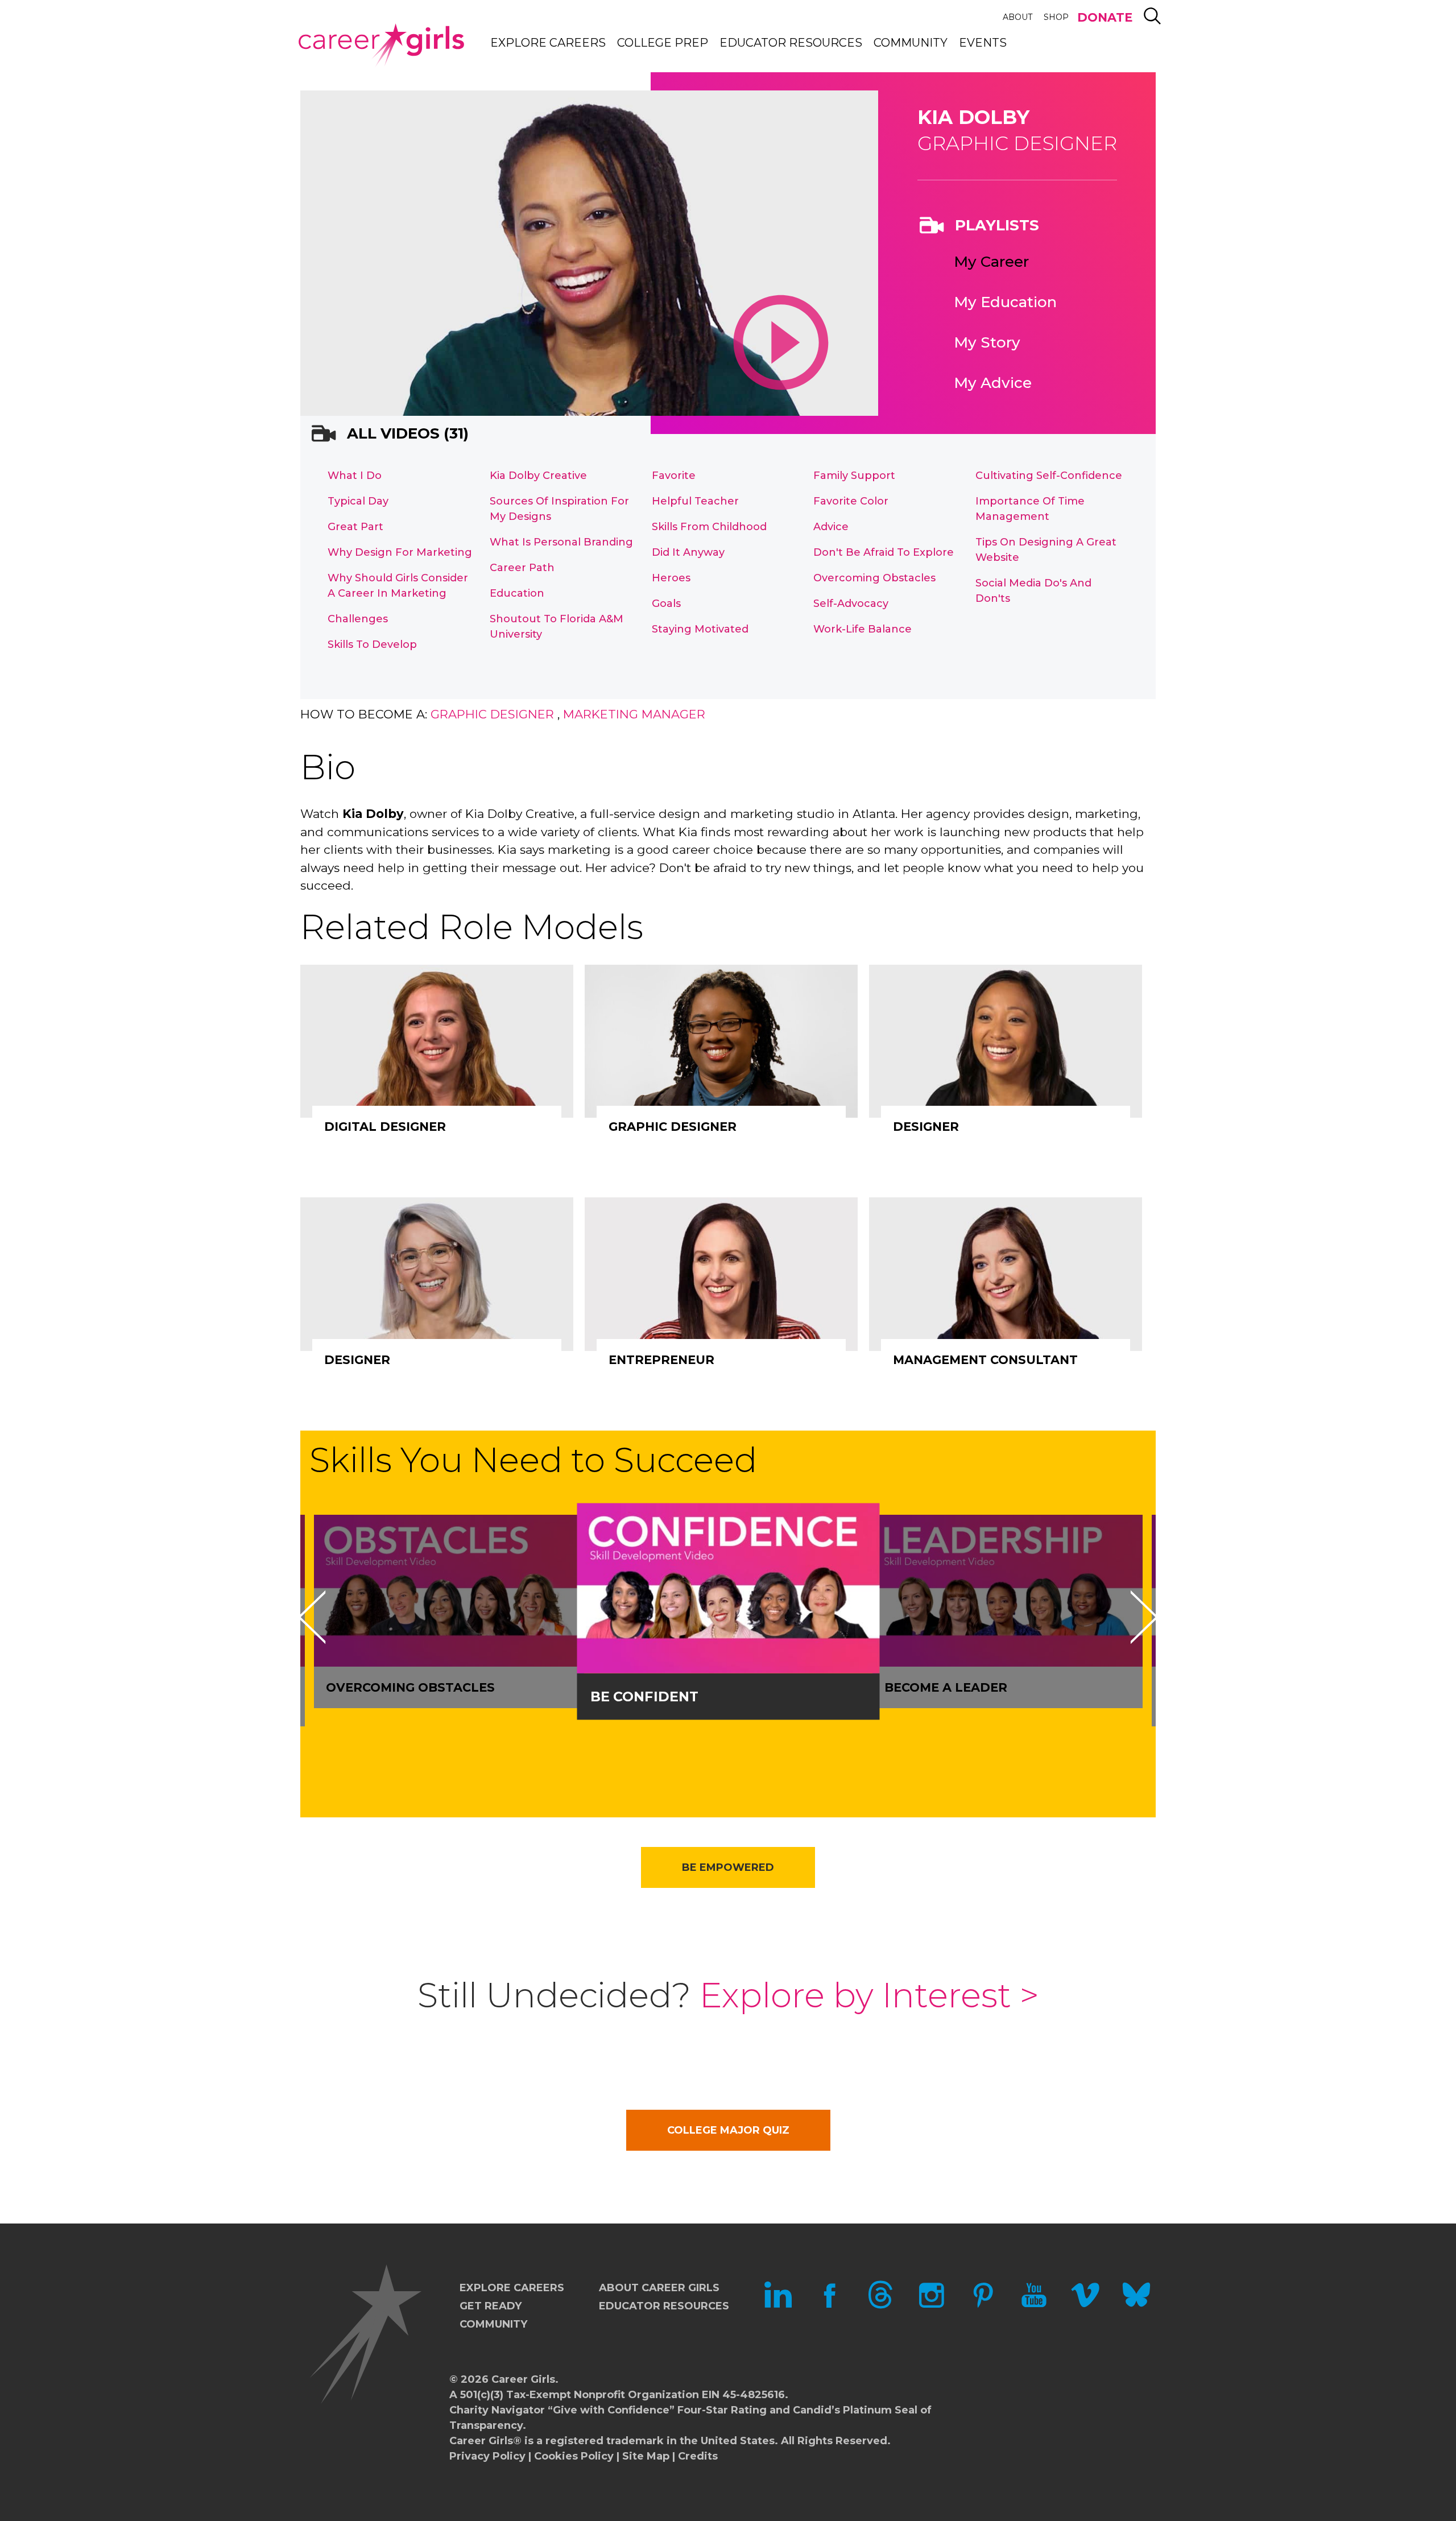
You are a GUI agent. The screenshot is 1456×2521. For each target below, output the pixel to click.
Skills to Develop (372, 644)
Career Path (522, 568)
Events (983, 43)
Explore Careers (548, 43)
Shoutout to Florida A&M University (557, 627)
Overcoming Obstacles (874, 578)
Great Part (355, 527)
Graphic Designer (492, 714)
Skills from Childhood (709, 527)
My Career (991, 262)
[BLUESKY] (1136, 2305)
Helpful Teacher (695, 501)
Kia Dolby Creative (538, 476)
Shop (1056, 17)
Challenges (358, 619)
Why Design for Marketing (400, 552)
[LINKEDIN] (778, 2305)
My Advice (993, 383)
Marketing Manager (634, 714)
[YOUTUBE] (1034, 2305)
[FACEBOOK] (829, 2305)
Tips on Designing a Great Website (1046, 550)
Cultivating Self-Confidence (1049, 476)
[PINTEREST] (983, 2305)
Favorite (674, 476)
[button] (312, 1617)
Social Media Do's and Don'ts (1033, 591)
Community (911, 43)
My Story (987, 342)
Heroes (671, 578)
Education (517, 593)
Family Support (854, 476)
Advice (831, 527)
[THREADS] (880, 2305)
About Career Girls (659, 2288)
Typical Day (358, 501)
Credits (698, 2456)
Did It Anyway (688, 552)
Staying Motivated (700, 629)
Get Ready (491, 2306)
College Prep (663, 43)
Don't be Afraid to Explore (884, 552)
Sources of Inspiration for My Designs (559, 509)
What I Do (355, 476)
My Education (1005, 302)
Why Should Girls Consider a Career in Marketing (398, 586)
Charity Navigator (497, 2410)
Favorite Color (851, 501)
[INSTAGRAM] (932, 2305)
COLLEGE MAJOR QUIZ (728, 2130)
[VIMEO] (1085, 2305)
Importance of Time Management (1030, 509)
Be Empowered (728, 1867)
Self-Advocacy (851, 604)
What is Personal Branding (561, 542)
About (1017, 17)
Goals (666, 604)
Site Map (646, 2456)
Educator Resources (791, 43)
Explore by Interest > (869, 1995)
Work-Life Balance (863, 629)
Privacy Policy (487, 2456)
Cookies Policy (574, 2456)
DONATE (1105, 17)
